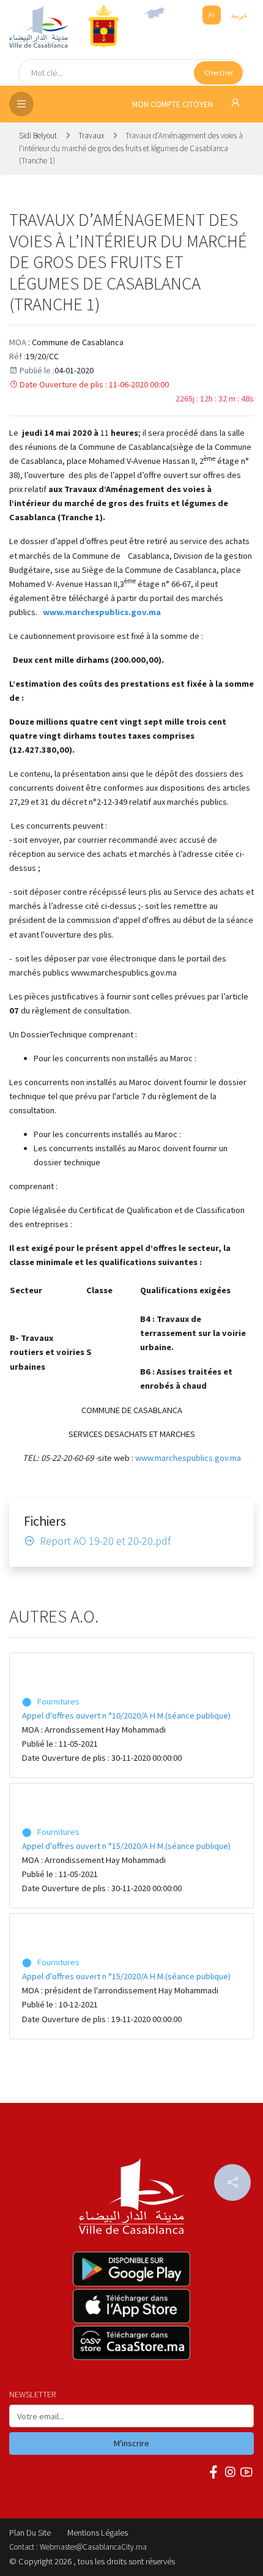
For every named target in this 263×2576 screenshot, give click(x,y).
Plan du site (30, 2533)
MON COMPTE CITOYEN (173, 104)
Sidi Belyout (39, 136)
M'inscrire (131, 2443)
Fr (212, 15)
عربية (239, 15)
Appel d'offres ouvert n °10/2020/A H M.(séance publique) (126, 1715)
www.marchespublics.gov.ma (188, 1458)
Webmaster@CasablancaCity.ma (93, 2547)
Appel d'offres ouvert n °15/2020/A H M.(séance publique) (126, 1846)
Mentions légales (98, 2533)
